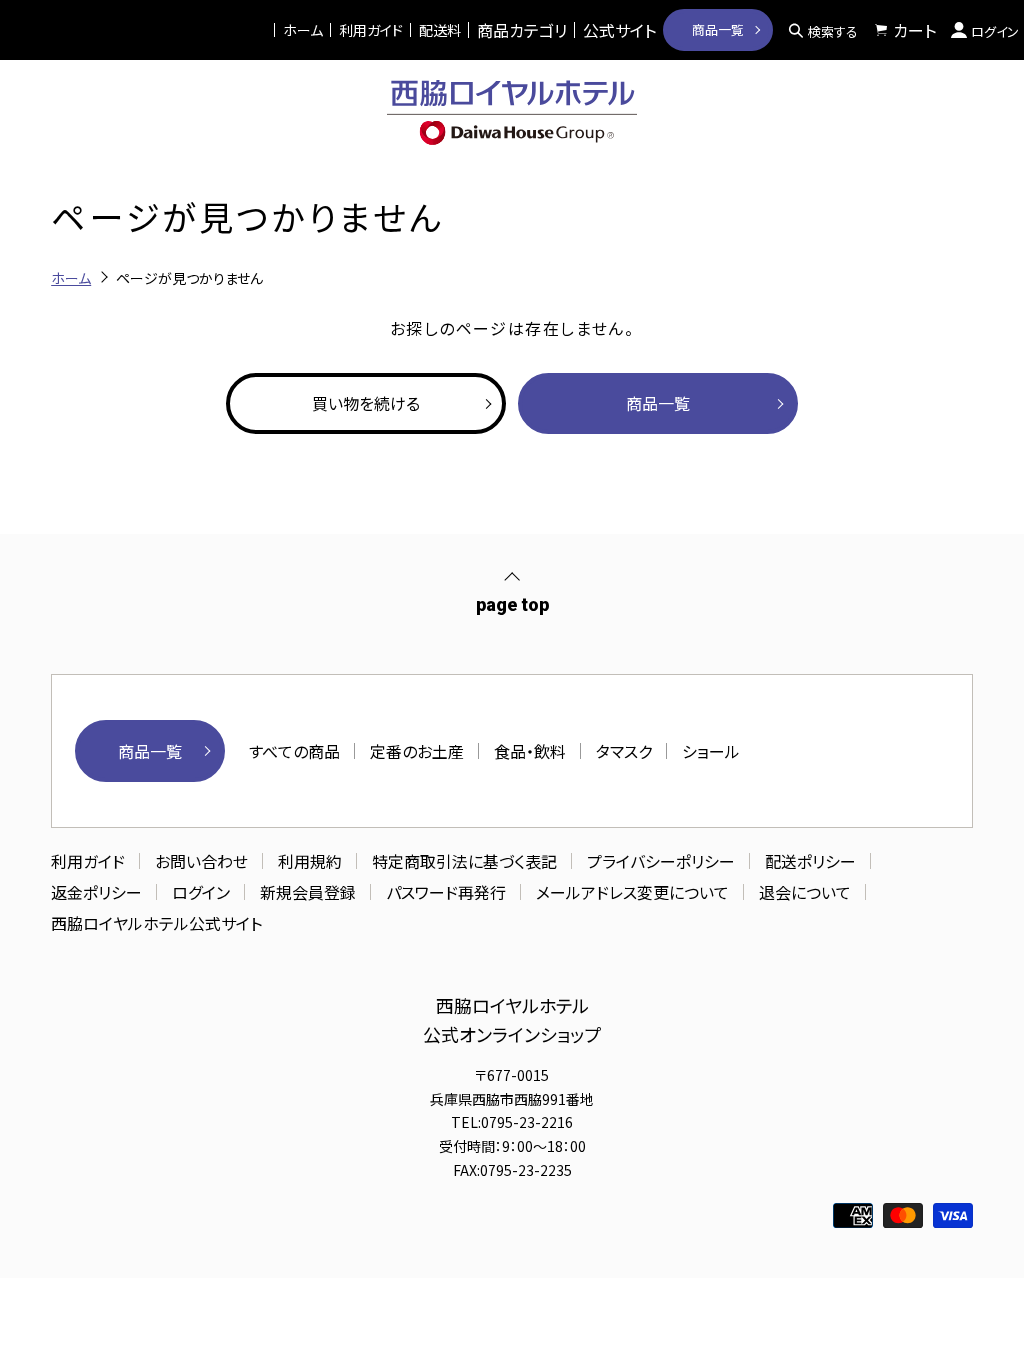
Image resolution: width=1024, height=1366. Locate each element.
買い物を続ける (366, 403)
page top (512, 604)
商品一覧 (718, 29)
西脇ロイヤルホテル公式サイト (156, 923)
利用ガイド (371, 30)
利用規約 (310, 861)
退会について (805, 892)
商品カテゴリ (522, 30)
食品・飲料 (530, 751)
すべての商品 (294, 751)
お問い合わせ (201, 861)
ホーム (303, 30)
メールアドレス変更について (632, 892)
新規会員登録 (308, 892)
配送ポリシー (810, 861)
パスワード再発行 (446, 892)
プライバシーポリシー (661, 861)
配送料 (440, 30)
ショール (711, 751)
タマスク (624, 751)
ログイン (201, 892)
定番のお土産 (417, 751)
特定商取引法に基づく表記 (464, 861)
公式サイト (619, 30)
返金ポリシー (96, 892)
